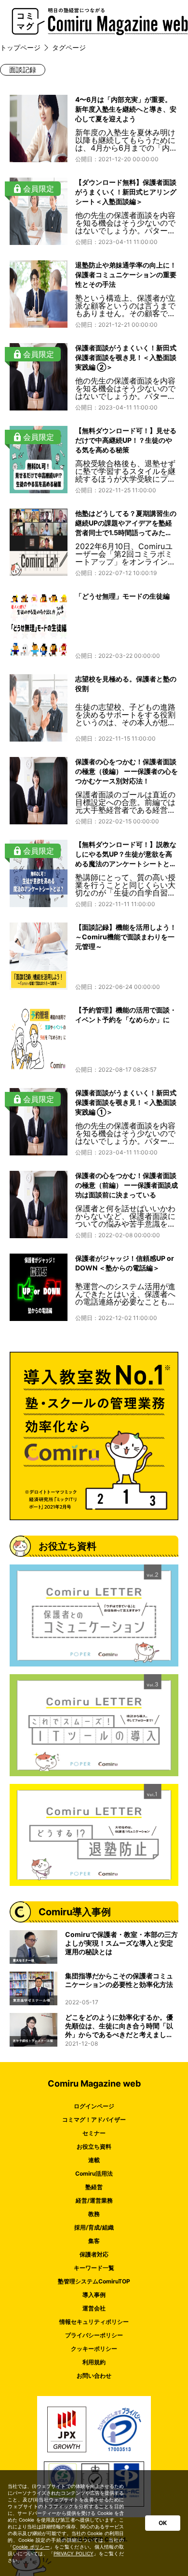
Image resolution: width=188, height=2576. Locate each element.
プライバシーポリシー (94, 2335)
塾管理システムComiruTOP (94, 2281)
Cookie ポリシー (31, 2547)
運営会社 (94, 2308)
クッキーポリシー (94, 2349)
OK (163, 2523)
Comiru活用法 (94, 2173)
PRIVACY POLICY (74, 2553)
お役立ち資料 (94, 2147)
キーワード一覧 (94, 2268)
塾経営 (94, 2187)
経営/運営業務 (94, 2200)
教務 (94, 2214)
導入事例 (94, 2295)
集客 (94, 2241)
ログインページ (94, 2106)
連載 (94, 2160)
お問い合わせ (94, 2376)
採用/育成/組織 (94, 2227)
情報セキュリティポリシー (94, 2322)
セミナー (94, 2133)
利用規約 (94, 2362)
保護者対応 (94, 2254)
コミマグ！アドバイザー (94, 2120)
